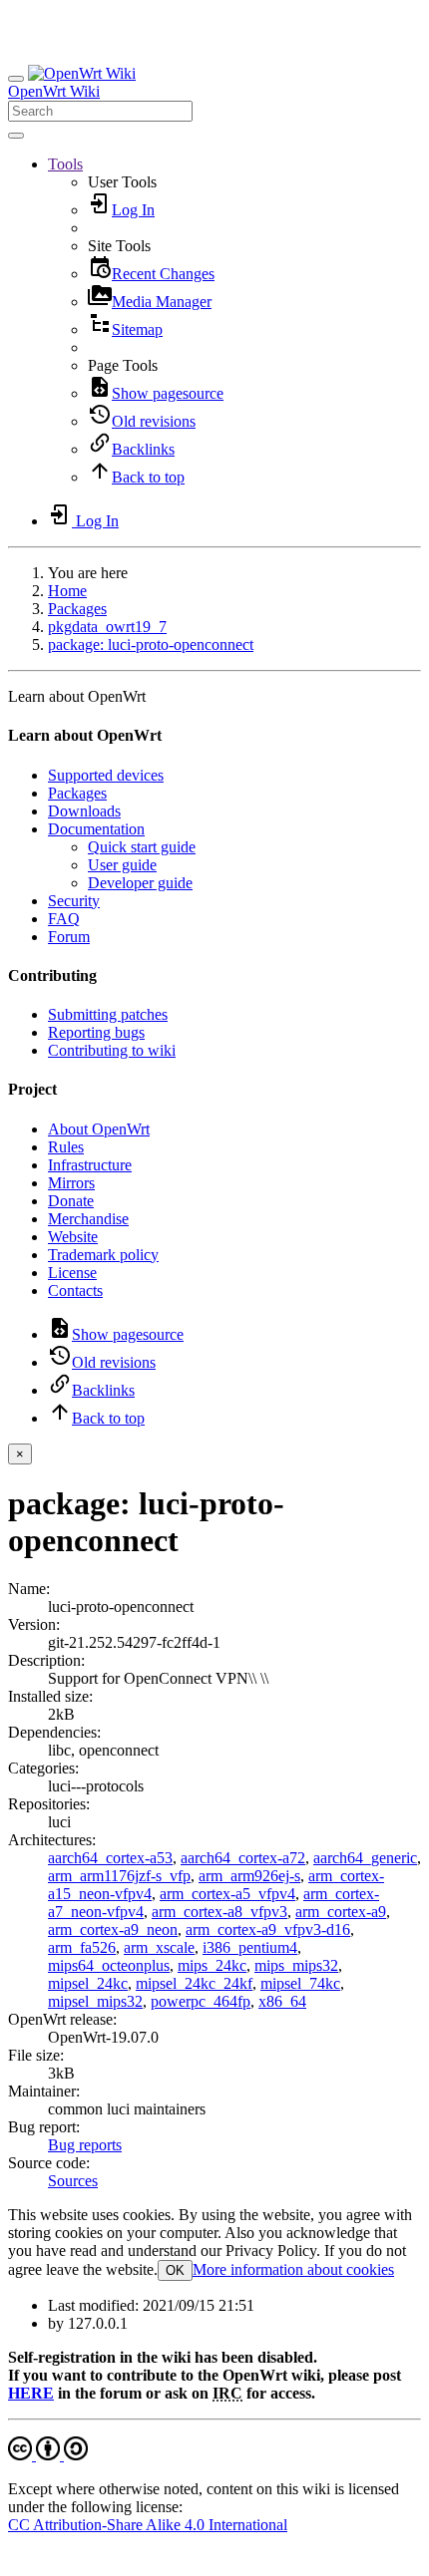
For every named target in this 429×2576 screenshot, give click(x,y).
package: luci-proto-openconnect (151, 644)
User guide (122, 865)
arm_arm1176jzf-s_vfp (119, 1876)
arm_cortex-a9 (341, 1912)
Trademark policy (103, 1255)
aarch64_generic (365, 1858)
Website (73, 1237)
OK (175, 2270)
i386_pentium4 (250, 1947)
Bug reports (85, 2145)
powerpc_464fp (201, 2001)
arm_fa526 (82, 1947)
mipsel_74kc (300, 1983)
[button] (65, 164)
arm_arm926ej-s (249, 1876)
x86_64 (282, 2001)
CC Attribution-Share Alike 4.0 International (148, 2525)
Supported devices (106, 775)
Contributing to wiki (112, 1050)
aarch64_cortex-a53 (110, 1858)
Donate (71, 1201)
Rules (66, 1147)
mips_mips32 (296, 1965)
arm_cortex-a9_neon (113, 1930)
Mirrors (71, 1183)
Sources (73, 2181)
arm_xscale (159, 1947)
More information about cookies (293, 2269)
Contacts (75, 1290)
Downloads (84, 811)
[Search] (16, 136)
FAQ (64, 919)
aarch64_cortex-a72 (243, 1858)
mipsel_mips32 (95, 2001)
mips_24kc (212, 1965)
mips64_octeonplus (109, 1965)
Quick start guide (142, 847)
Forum (69, 937)
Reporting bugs (96, 1032)
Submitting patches (108, 1014)
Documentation (96, 829)
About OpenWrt (99, 1129)
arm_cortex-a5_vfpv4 (227, 1894)
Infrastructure (90, 1165)
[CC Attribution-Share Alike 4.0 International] (48, 2455)
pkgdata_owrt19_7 (107, 627)
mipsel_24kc (88, 1983)
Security (74, 901)
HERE (31, 2393)
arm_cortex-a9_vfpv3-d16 (268, 1930)
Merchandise (88, 1219)
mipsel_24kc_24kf (194, 1983)
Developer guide (140, 883)
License (72, 1273)
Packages (77, 609)
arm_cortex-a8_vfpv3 (219, 1912)
